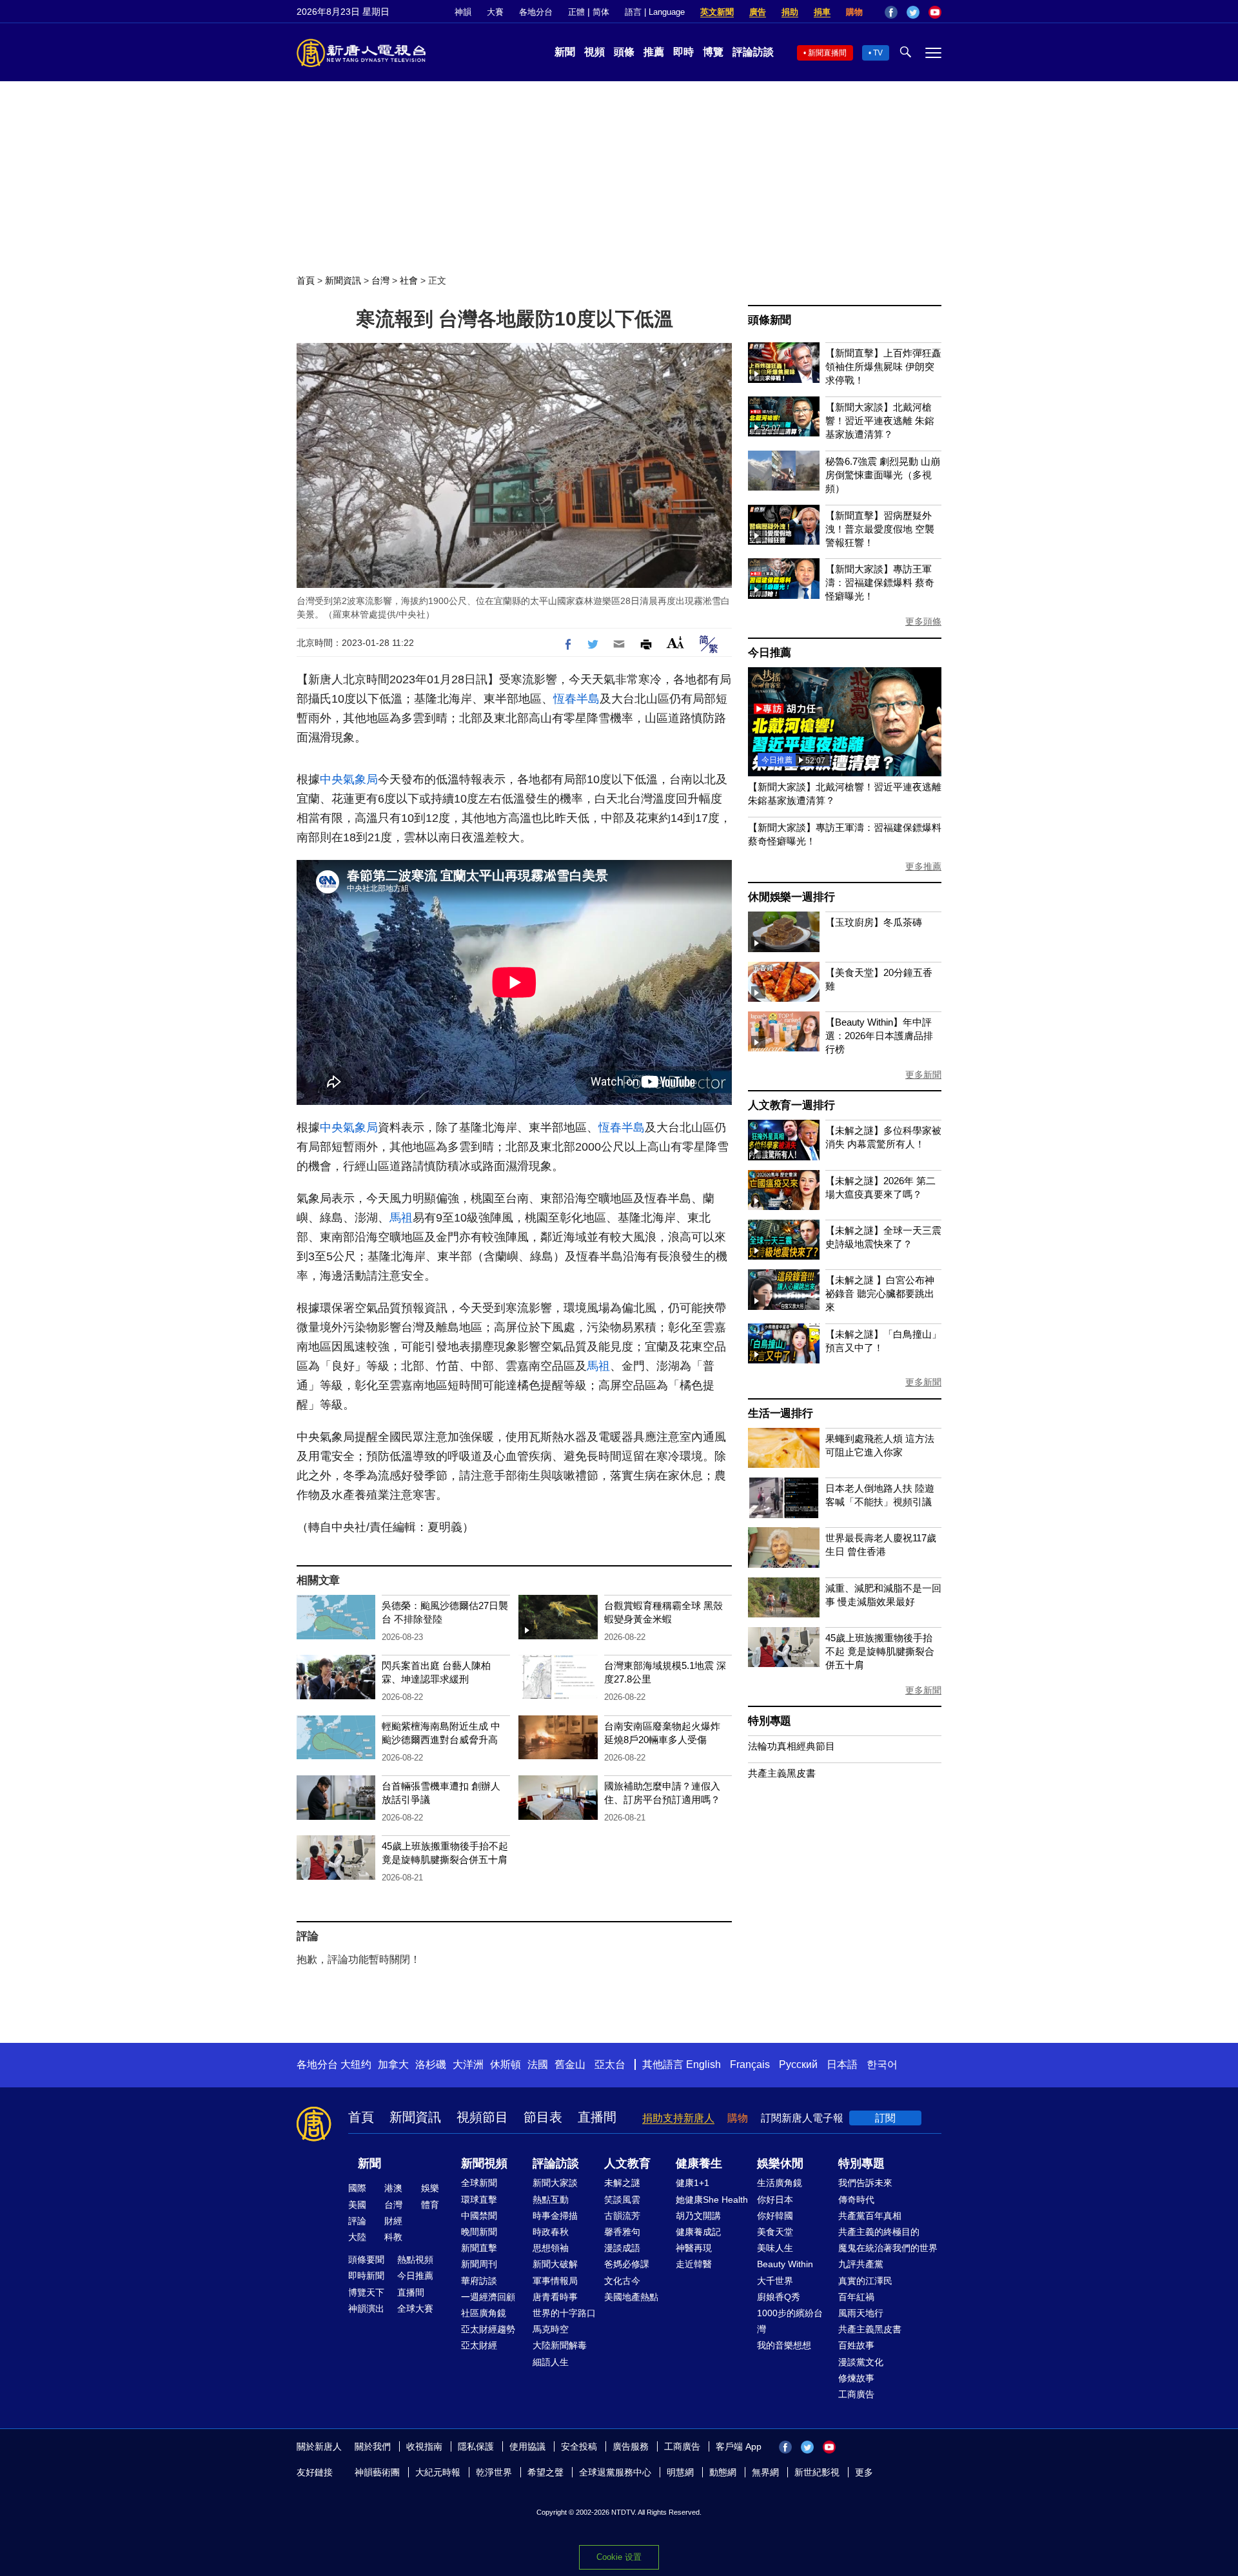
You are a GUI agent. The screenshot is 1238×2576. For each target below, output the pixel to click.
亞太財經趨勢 (488, 2329)
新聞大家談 (555, 2183)
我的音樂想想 (784, 2345)
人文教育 (627, 2163)
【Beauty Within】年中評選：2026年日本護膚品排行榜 (879, 1036)
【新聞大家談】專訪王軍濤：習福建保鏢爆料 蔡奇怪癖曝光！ (880, 582)
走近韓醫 (694, 2264)
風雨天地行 (861, 2313)
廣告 (758, 12)
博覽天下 (366, 2292)
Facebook (891, 12)
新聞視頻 (484, 2163)
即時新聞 (366, 2276)
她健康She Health (712, 2200)
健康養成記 (698, 2232)
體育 (430, 2205)
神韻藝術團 (377, 2472)
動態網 (723, 2472)
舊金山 (570, 2064)
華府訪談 (479, 2281)
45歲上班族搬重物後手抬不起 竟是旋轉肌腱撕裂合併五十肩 (880, 1651)
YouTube (935, 12)
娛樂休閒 (780, 2163)
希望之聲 (545, 2472)
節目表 (543, 2117)
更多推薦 (923, 866)
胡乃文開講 (698, 2216)
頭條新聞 (770, 320)
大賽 (495, 12)
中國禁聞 (479, 2216)
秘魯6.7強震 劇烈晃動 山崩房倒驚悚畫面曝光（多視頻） (883, 475)
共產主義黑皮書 (782, 1773)
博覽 (713, 52)
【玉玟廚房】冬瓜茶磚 (874, 922)
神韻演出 (366, 2308)
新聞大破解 (555, 2264)
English (703, 2064)
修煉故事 (856, 2378)
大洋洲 (468, 2064)
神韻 (463, 12)
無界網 (765, 2472)
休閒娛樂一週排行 (791, 897)
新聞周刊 (479, 2264)
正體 (576, 12)
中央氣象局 (349, 779)
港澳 (393, 2188)
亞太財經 (479, 2345)
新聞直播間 (827, 53)
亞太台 (610, 2064)
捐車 (822, 12)
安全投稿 (579, 2446)
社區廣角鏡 (484, 2313)
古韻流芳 (622, 2216)
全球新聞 (479, 2183)
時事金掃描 (555, 2216)
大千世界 (775, 2281)
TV (878, 53)
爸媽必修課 (627, 2264)
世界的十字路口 (564, 2313)
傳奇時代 (856, 2200)
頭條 (624, 52)
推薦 (654, 52)
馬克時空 (551, 2329)
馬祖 (401, 1218)
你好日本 (775, 2200)
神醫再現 (694, 2248)
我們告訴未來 (865, 2183)
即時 (683, 52)
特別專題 (770, 1721)
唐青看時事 (555, 2297)
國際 (357, 2188)
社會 (409, 280)
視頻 (594, 52)
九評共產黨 (861, 2264)
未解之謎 (622, 2183)
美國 (357, 2205)
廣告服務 (631, 2446)
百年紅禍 (856, 2297)
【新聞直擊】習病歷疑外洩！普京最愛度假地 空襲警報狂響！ (880, 529)
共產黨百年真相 (870, 2216)
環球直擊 (479, 2200)
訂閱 (885, 2118)
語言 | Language (655, 12)
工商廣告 (856, 2394)
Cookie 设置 (619, 2557)
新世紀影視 (817, 2472)
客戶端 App (739, 2446)
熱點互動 (551, 2200)
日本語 (842, 2064)
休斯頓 (506, 2064)
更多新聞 (923, 1075)
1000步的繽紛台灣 (790, 2321)
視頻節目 (482, 2117)
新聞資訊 (343, 280)
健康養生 (699, 2163)
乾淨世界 (494, 2472)
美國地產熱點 (631, 2297)
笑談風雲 (622, 2200)
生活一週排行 (781, 1413)
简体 (601, 12)
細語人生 (551, 2362)
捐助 (790, 12)
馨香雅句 (622, 2232)
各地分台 (536, 12)
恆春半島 (576, 699)
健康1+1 (693, 2183)
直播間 (597, 2117)
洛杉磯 (431, 2064)
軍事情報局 (555, 2281)
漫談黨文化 (861, 2362)
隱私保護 (476, 2446)
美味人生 (775, 2248)
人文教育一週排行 (791, 1105)
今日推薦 (770, 653)
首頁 (306, 280)
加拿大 (393, 2064)
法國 (538, 2064)
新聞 (565, 52)
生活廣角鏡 (780, 2183)
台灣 (380, 280)
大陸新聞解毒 (560, 2345)
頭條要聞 (366, 2259)
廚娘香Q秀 (779, 2297)
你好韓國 (775, 2216)
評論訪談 (753, 52)
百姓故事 (856, 2345)
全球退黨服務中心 (615, 2472)
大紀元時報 (438, 2472)
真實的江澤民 (865, 2281)
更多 (864, 2472)
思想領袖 (551, 2248)
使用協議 (527, 2446)
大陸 (357, 2237)
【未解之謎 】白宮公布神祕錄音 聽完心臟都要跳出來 (880, 1293)
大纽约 (356, 2064)
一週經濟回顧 (488, 2297)
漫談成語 (622, 2248)
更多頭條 (923, 621)
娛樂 (430, 2188)
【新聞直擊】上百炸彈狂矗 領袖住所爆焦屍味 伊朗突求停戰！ (883, 366)
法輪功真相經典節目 (791, 1746)
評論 (357, 2221)
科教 (393, 2237)
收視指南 (424, 2446)
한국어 (882, 2064)
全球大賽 (415, 2308)
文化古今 (622, 2281)
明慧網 (680, 2472)
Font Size (675, 642)
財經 (393, 2221)
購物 (854, 12)
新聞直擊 (479, 2248)
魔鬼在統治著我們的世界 (888, 2248)
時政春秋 (551, 2232)
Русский (798, 2064)
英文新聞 (717, 12)
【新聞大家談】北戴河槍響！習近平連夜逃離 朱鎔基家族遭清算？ (880, 421)
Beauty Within (785, 2264)
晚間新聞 (479, 2232)
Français (750, 2064)
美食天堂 (775, 2232)
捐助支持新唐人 (678, 2118)
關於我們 (373, 2446)
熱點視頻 (415, 2259)
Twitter (913, 12)
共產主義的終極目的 (879, 2232)
